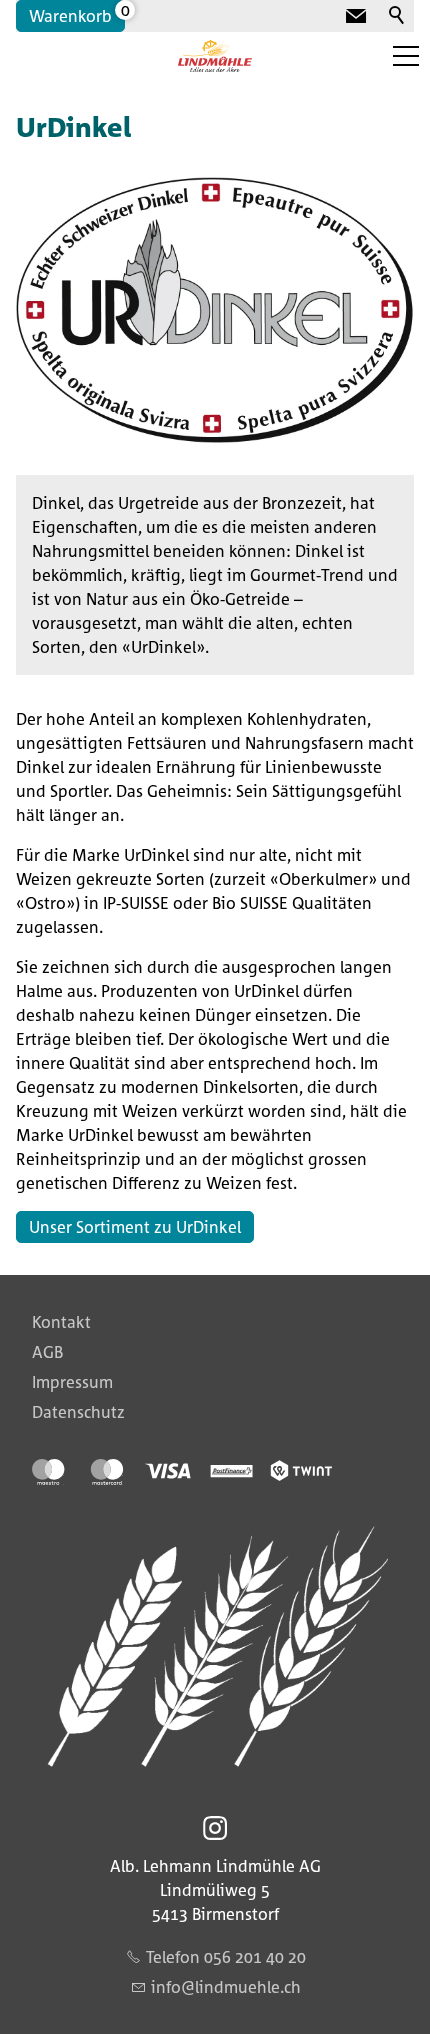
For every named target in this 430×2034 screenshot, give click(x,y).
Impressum (72, 1382)
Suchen (398, 16)
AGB (47, 1352)
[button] (406, 56)
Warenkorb (70, 16)
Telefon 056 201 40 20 (226, 1957)
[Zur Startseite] (215, 56)
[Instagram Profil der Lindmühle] (215, 1828)
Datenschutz (78, 1412)
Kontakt (61, 1322)
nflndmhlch (228, 1987)
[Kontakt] (356, 16)
